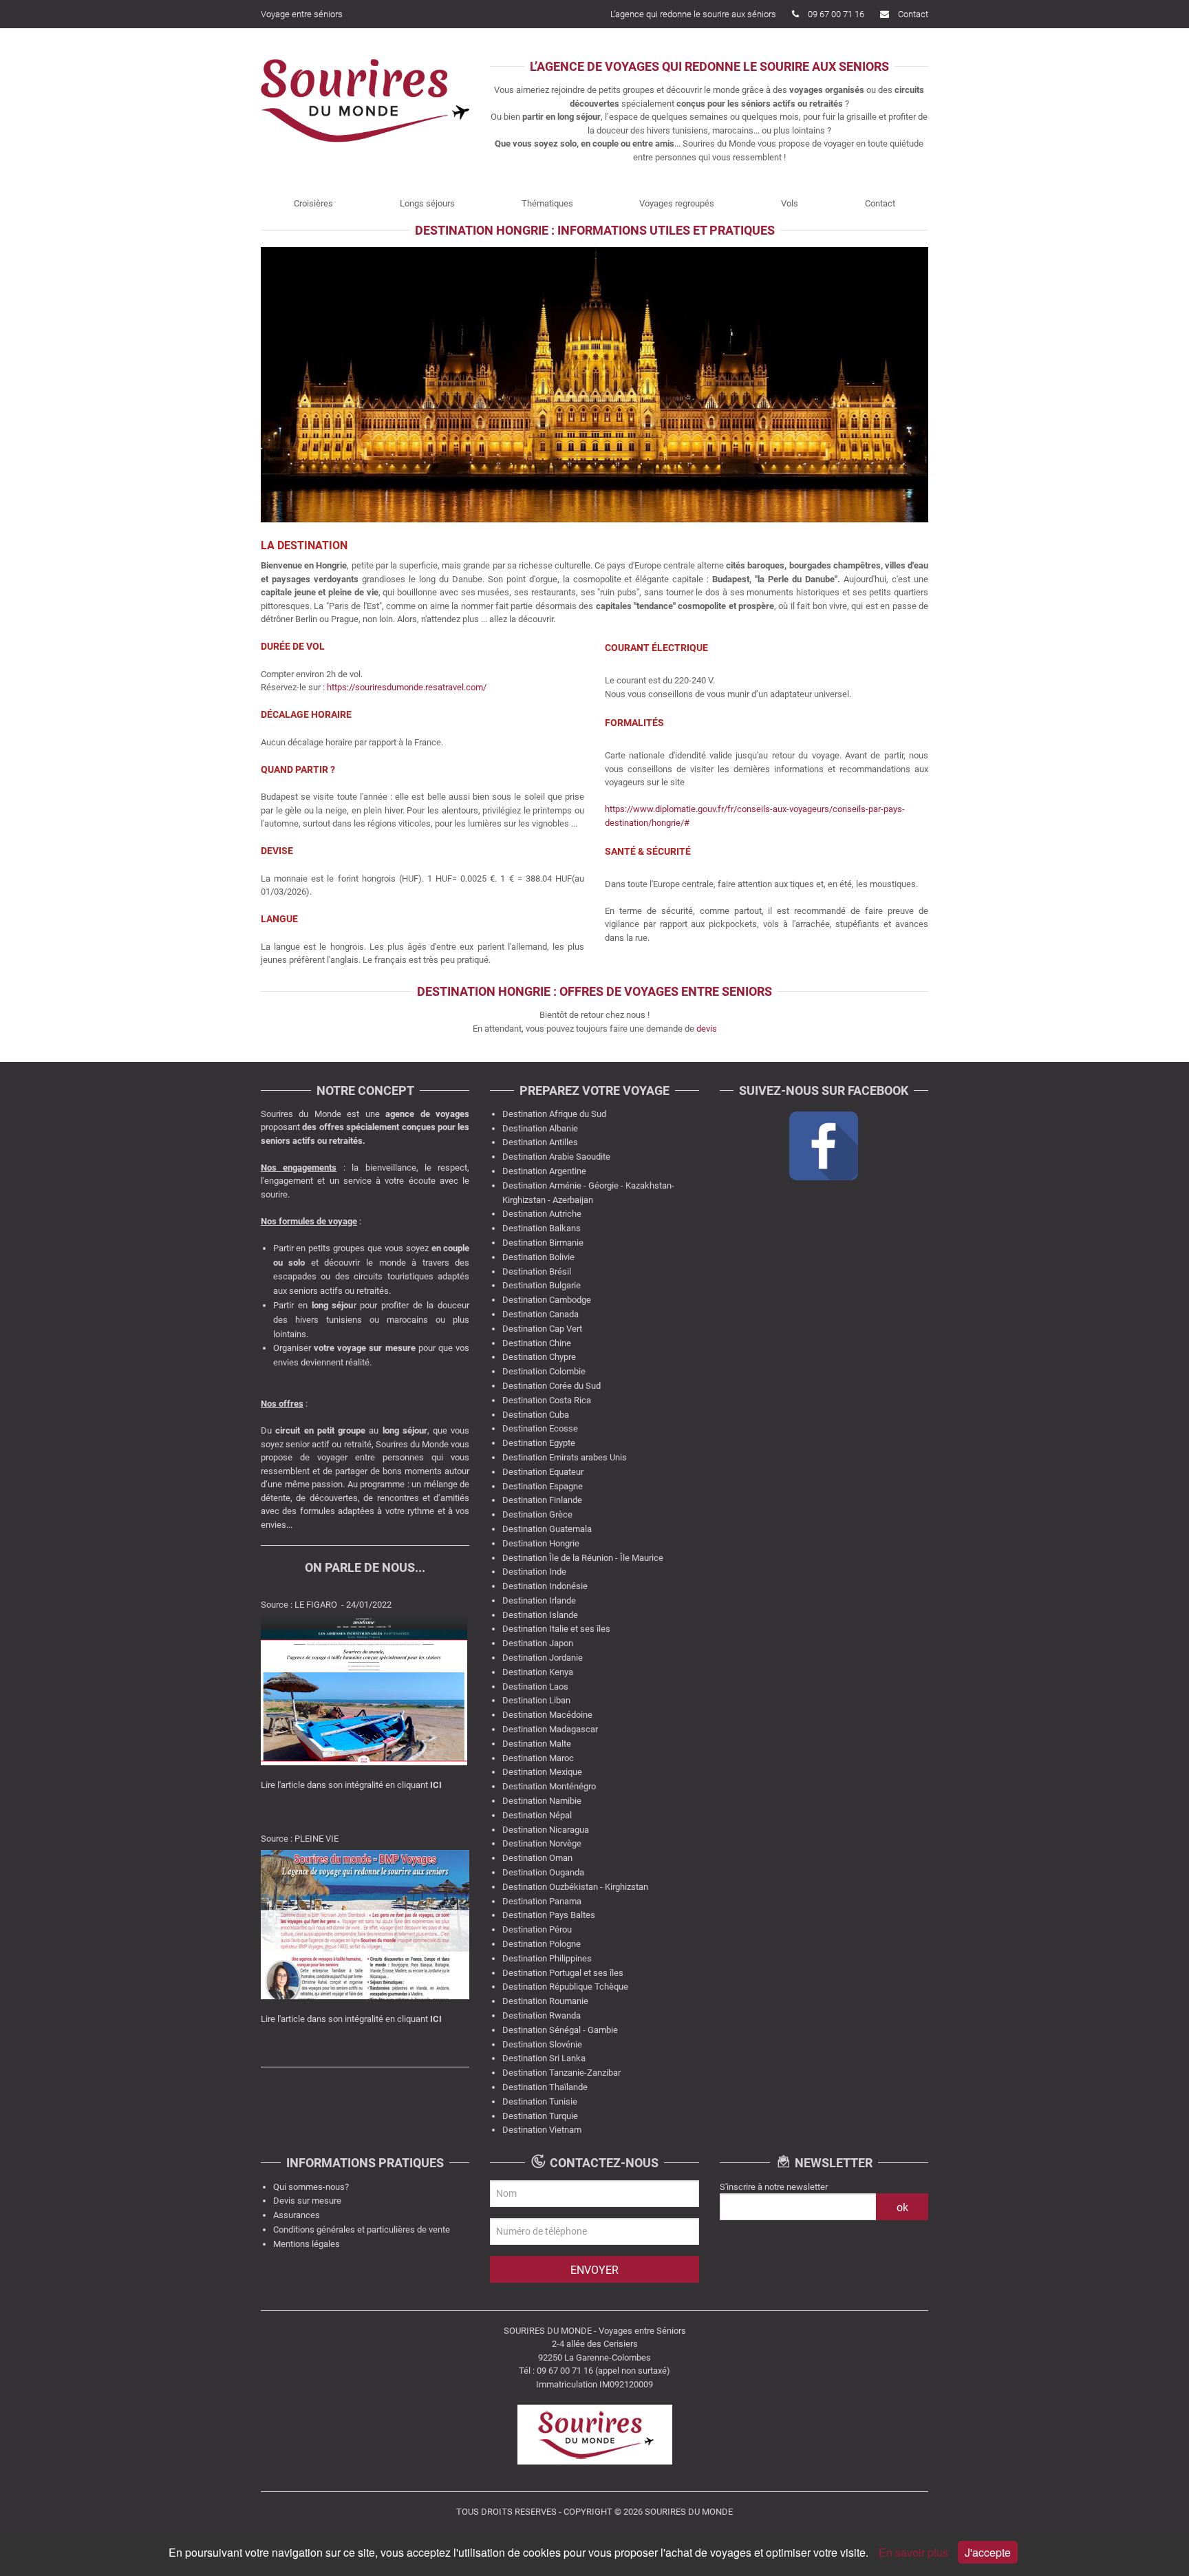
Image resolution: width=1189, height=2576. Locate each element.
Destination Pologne (542, 1944)
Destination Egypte (539, 1443)
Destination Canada (540, 1314)
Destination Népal (537, 1815)
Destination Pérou (537, 1929)
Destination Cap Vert (542, 1329)
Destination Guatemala (547, 1529)
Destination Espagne (543, 1486)
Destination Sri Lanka (544, 2058)
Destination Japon (538, 1643)
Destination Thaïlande (545, 2087)
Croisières (313, 203)
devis (707, 1029)
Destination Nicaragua (546, 1830)
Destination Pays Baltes (549, 1915)
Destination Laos (535, 1686)
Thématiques (547, 203)
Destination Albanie (540, 1128)
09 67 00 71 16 (836, 14)
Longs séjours (427, 203)
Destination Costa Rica (547, 1400)
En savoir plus (915, 2552)
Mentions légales (307, 2244)
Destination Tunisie (540, 2101)
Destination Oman (537, 1858)
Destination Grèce (537, 1514)
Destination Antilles (540, 1142)
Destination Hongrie (541, 1543)
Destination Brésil (537, 1271)
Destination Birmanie (543, 1243)
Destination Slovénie (542, 2044)
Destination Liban (536, 1700)
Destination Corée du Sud (551, 1386)
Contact (913, 14)
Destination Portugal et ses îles (563, 1973)
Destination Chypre (539, 1357)
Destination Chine (537, 1343)
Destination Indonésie (545, 1586)
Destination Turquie (540, 2116)
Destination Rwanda (542, 2015)
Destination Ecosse (540, 1428)
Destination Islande (540, 1615)
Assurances (297, 2215)
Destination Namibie (542, 1801)
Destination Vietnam (542, 2130)
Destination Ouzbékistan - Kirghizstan (575, 1887)
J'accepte (988, 2552)
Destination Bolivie (538, 1257)
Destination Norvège (542, 1843)
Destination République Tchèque (565, 1987)
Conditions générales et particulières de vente (362, 2229)
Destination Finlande (542, 1500)
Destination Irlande (539, 1600)
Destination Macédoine (547, 1715)
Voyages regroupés (677, 203)
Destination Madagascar (550, 1729)
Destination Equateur (543, 1472)
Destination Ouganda (543, 1872)
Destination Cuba (536, 1415)
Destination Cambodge (547, 1300)
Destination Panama (542, 1901)
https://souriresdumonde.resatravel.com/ (408, 687)
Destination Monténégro (549, 1786)
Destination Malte (537, 1744)
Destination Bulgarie (542, 1285)
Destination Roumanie (545, 2001)
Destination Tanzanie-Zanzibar (561, 2073)
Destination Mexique (542, 1772)
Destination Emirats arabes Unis (565, 1457)
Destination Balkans (542, 1228)
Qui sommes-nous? (311, 2187)
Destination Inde (534, 1572)
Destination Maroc (538, 1758)
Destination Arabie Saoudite (556, 1157)
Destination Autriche (542, 1214)
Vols (790, 203)
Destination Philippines (547, 1958)
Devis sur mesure (307, 2201)
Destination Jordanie (543, 1658)
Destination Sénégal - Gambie (560, 2030)
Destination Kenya (538, 1672)
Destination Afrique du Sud (554, 1114)
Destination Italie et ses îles (556, 1629)
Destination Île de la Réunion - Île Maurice (583, 1558)
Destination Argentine (544, 1171)
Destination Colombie (544, 1371)
